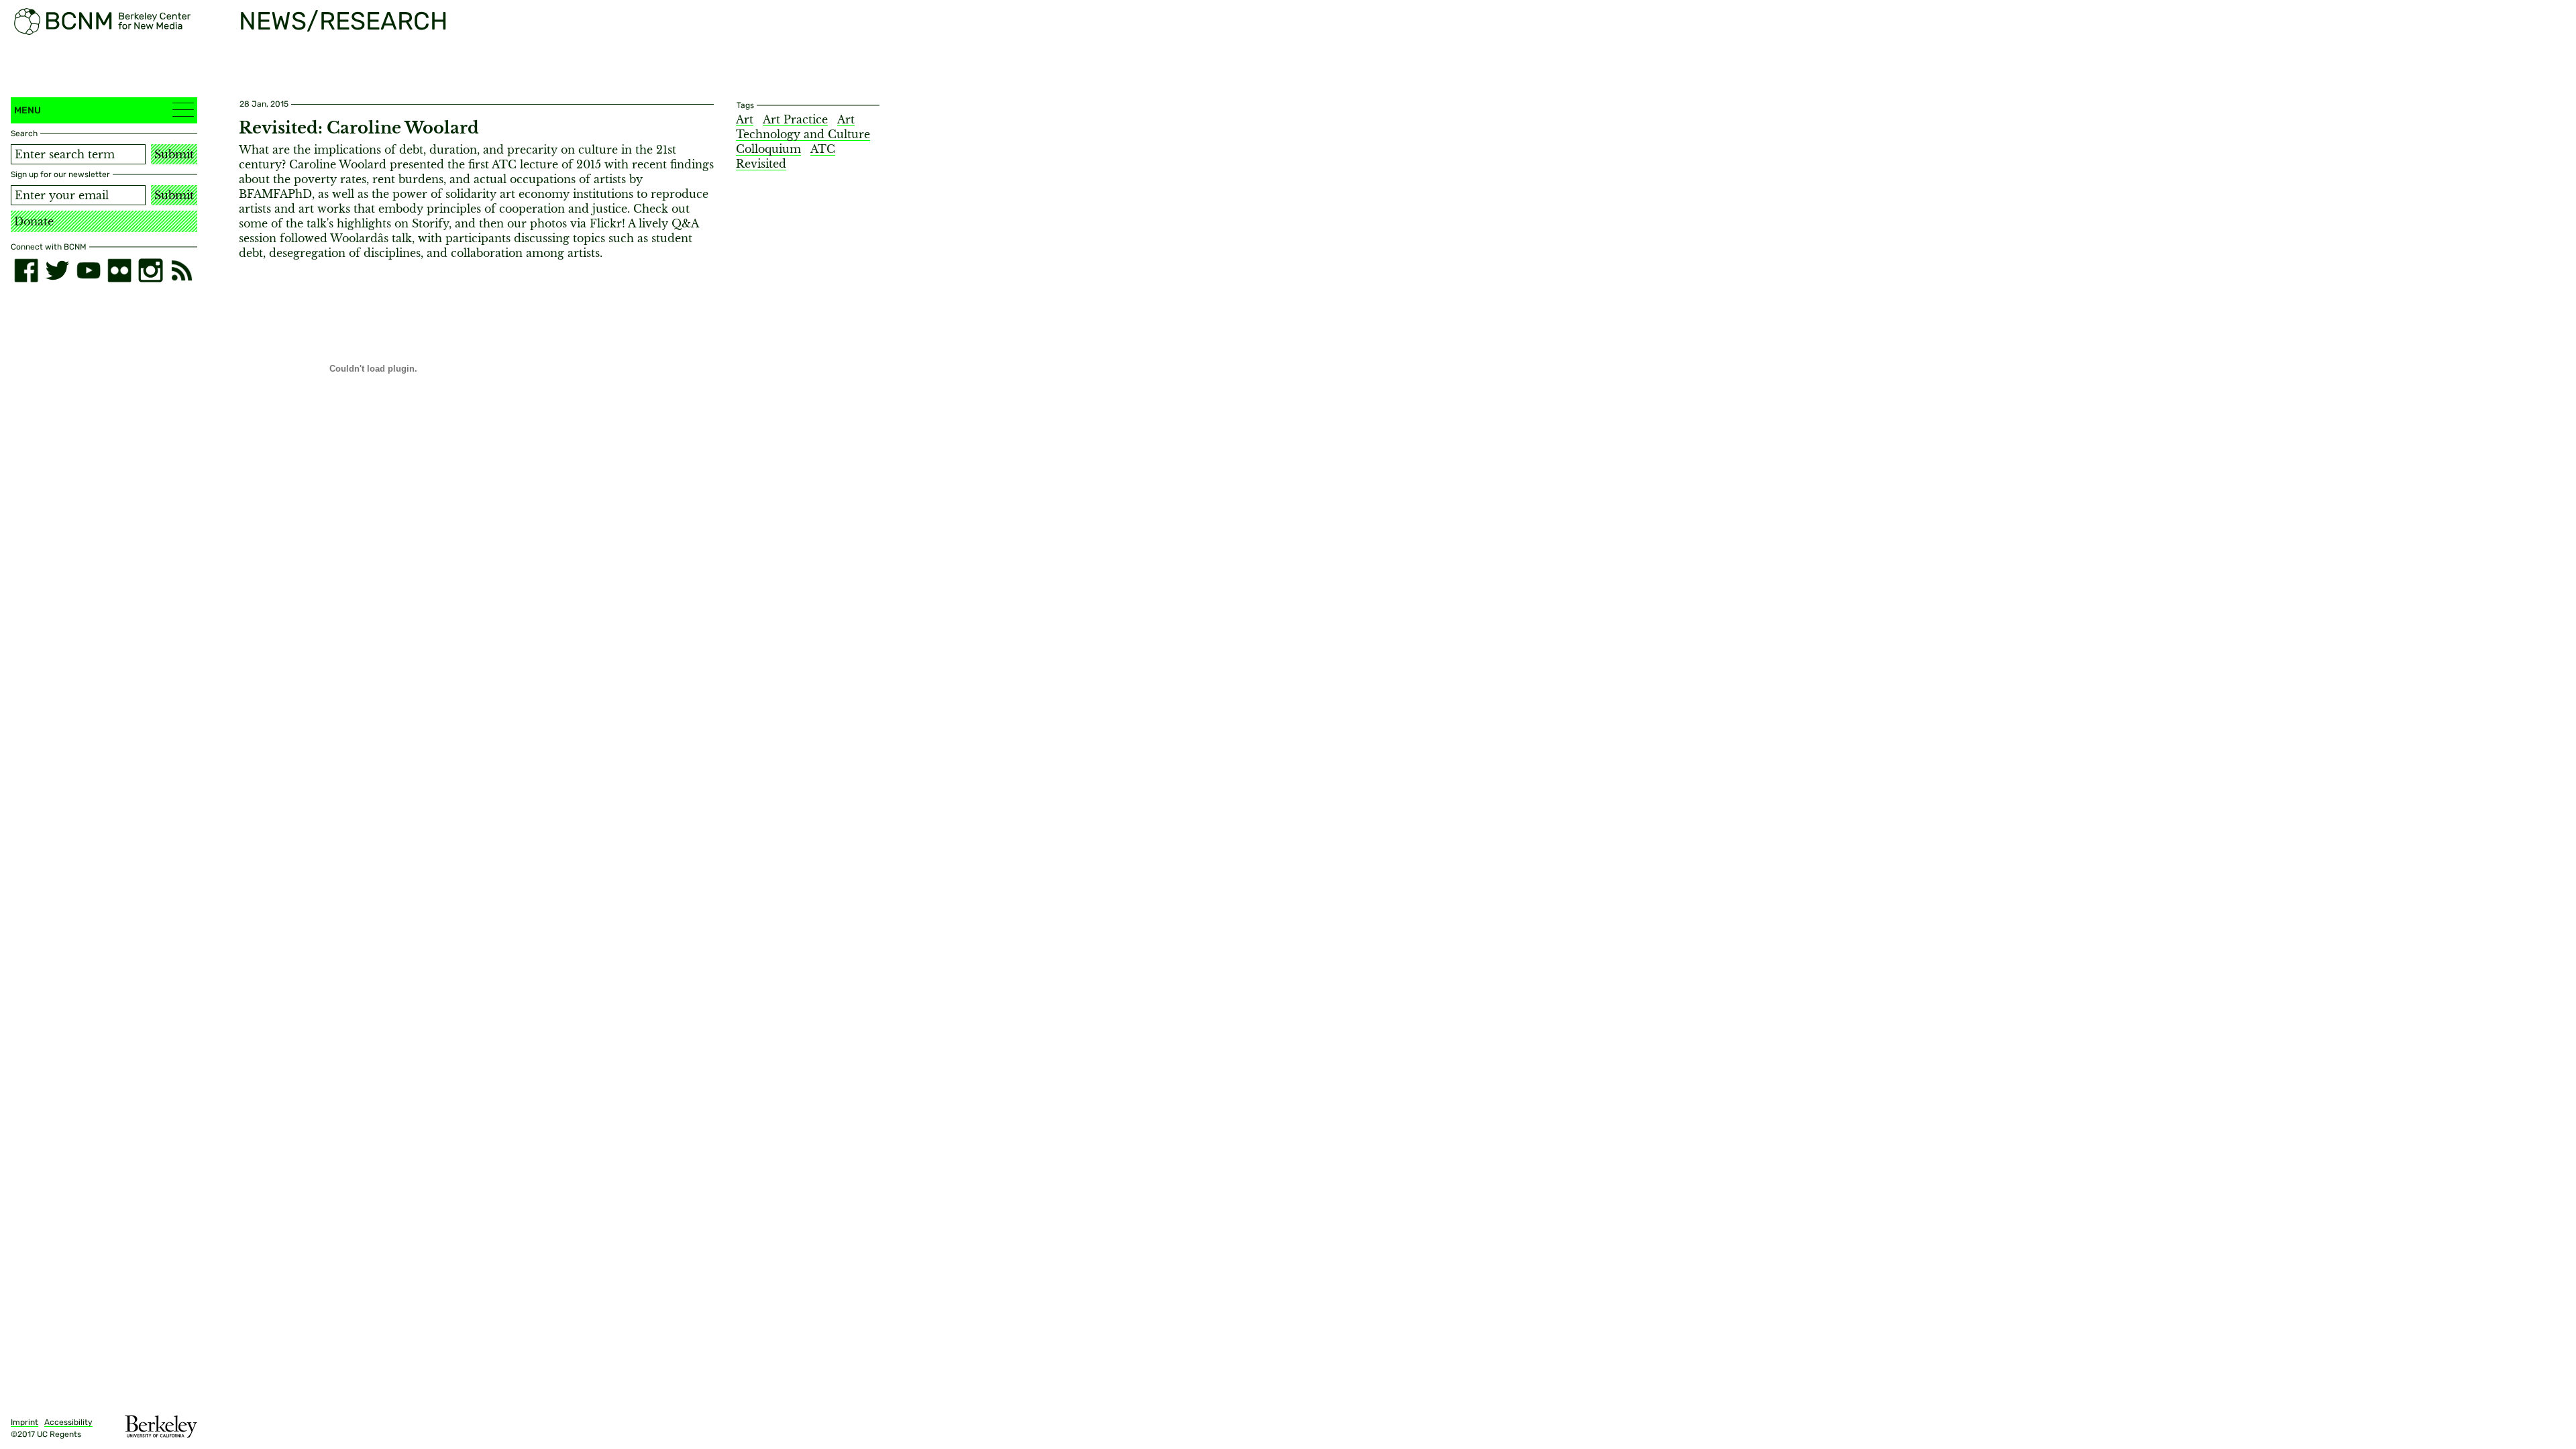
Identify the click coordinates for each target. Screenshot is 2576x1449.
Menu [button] (28, 110)
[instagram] (150, 270)
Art (745, 119)
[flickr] (119, 270)
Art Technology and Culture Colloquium (803, 134)
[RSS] (182, 270)
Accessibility (68, 1422)
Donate (34, 221)
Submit (174, 154)
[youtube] (89, 270)
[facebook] (26, 270)
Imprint (24, 1422)
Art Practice (795, 119)
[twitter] (57, 270)
